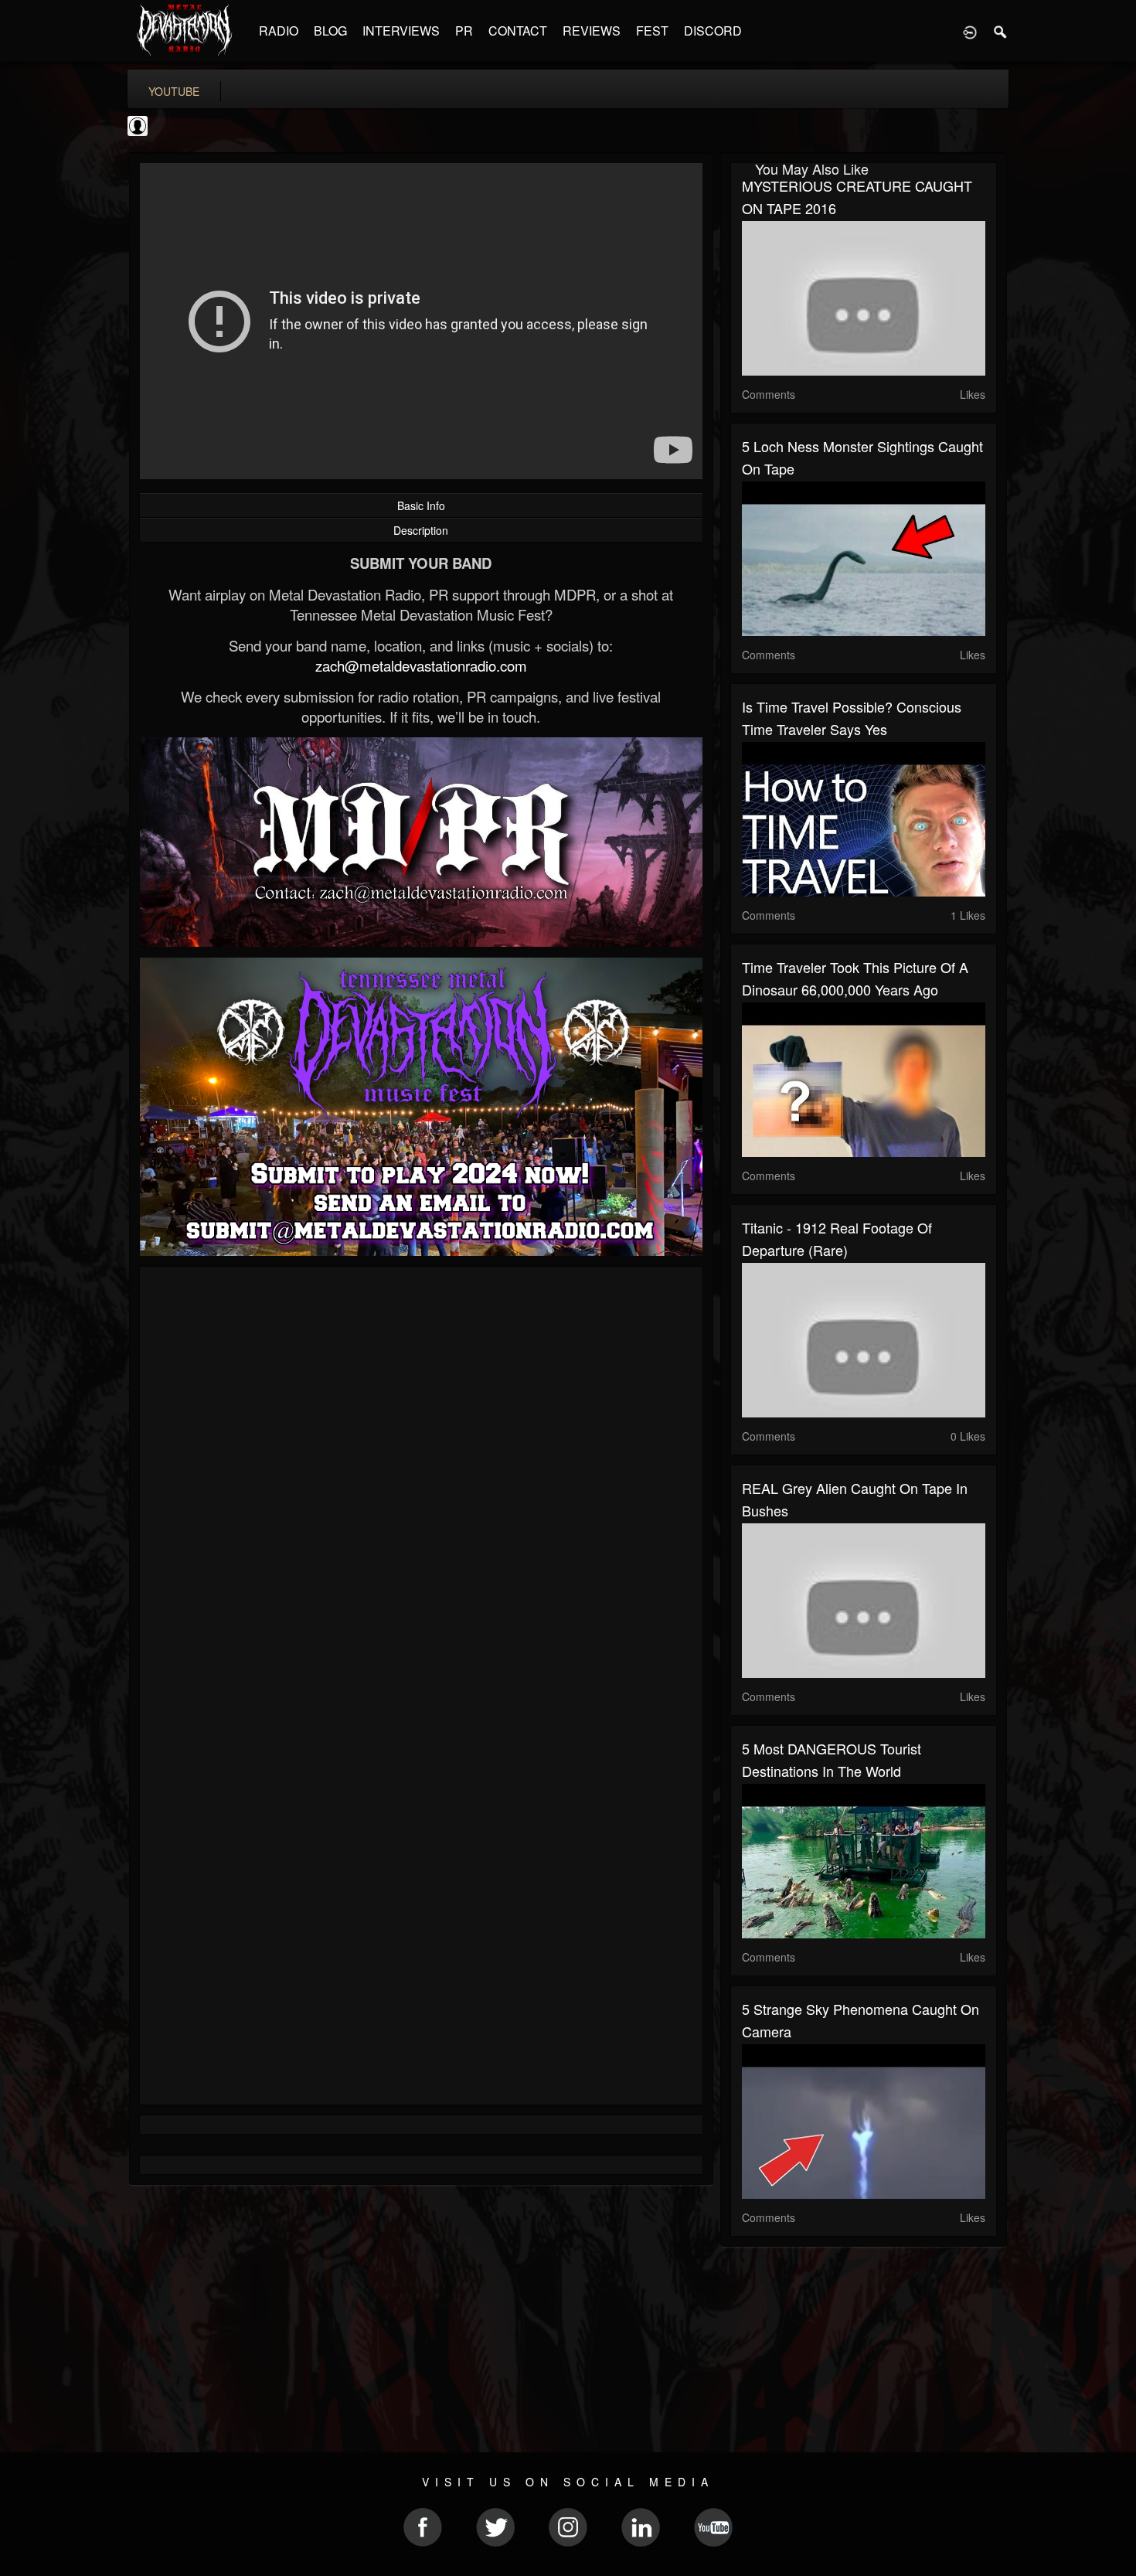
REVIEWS (592, 31)
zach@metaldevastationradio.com (421, 665)
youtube (174, 91)
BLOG (330, 31)
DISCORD (713, 31)
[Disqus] (421, 1485)
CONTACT (518, 31)
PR (464, 31)
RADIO (279, 31)
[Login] (970, 31)
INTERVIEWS (401, 31)
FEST (652, 31)
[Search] (1001, 31)
